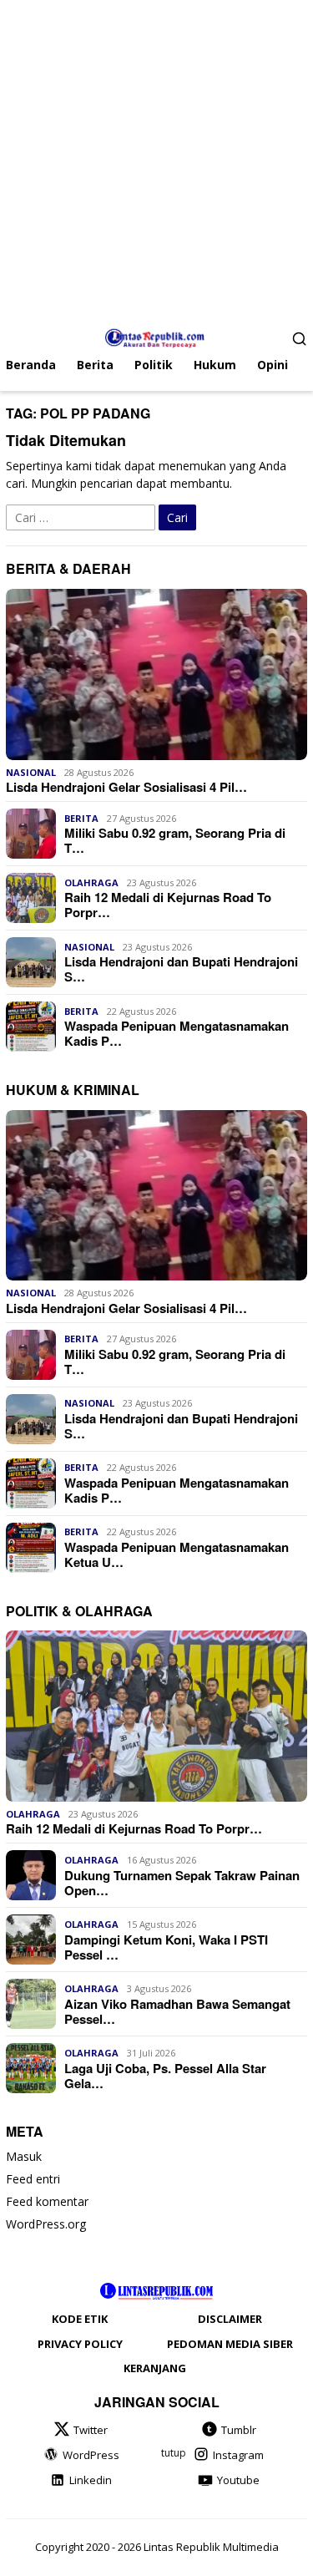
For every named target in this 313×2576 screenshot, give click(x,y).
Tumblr (239, 2430)
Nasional (31, 772)
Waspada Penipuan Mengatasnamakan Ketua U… (177, 1554)
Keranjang (155, 2368)
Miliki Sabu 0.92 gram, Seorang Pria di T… (175, 840)
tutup (174, 2453)
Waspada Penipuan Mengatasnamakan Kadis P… (177, 1033)
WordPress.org (46, 2224)
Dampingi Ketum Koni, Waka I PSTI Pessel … (166, 1947)
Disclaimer (230, 2319)
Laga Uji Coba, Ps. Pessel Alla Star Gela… (165, 2076)
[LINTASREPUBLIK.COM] (156, 336)
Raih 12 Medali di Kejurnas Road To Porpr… (168, 905)
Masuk (24, 2156)
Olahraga (91, 882)
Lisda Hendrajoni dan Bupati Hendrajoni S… (181, 969)
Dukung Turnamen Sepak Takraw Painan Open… (182, 1883)
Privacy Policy (80, 2344)
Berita (81, 818)
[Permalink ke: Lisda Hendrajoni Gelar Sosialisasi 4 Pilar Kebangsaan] (156, 674)
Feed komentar (47, 2201)
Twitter (91, 2430)
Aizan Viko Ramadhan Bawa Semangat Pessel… (177, 2011)
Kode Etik (80, 2319)
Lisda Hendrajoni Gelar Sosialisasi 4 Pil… (126, 787)
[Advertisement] (156, 157)
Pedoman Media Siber (230, 2344)
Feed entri (33, 2179)
